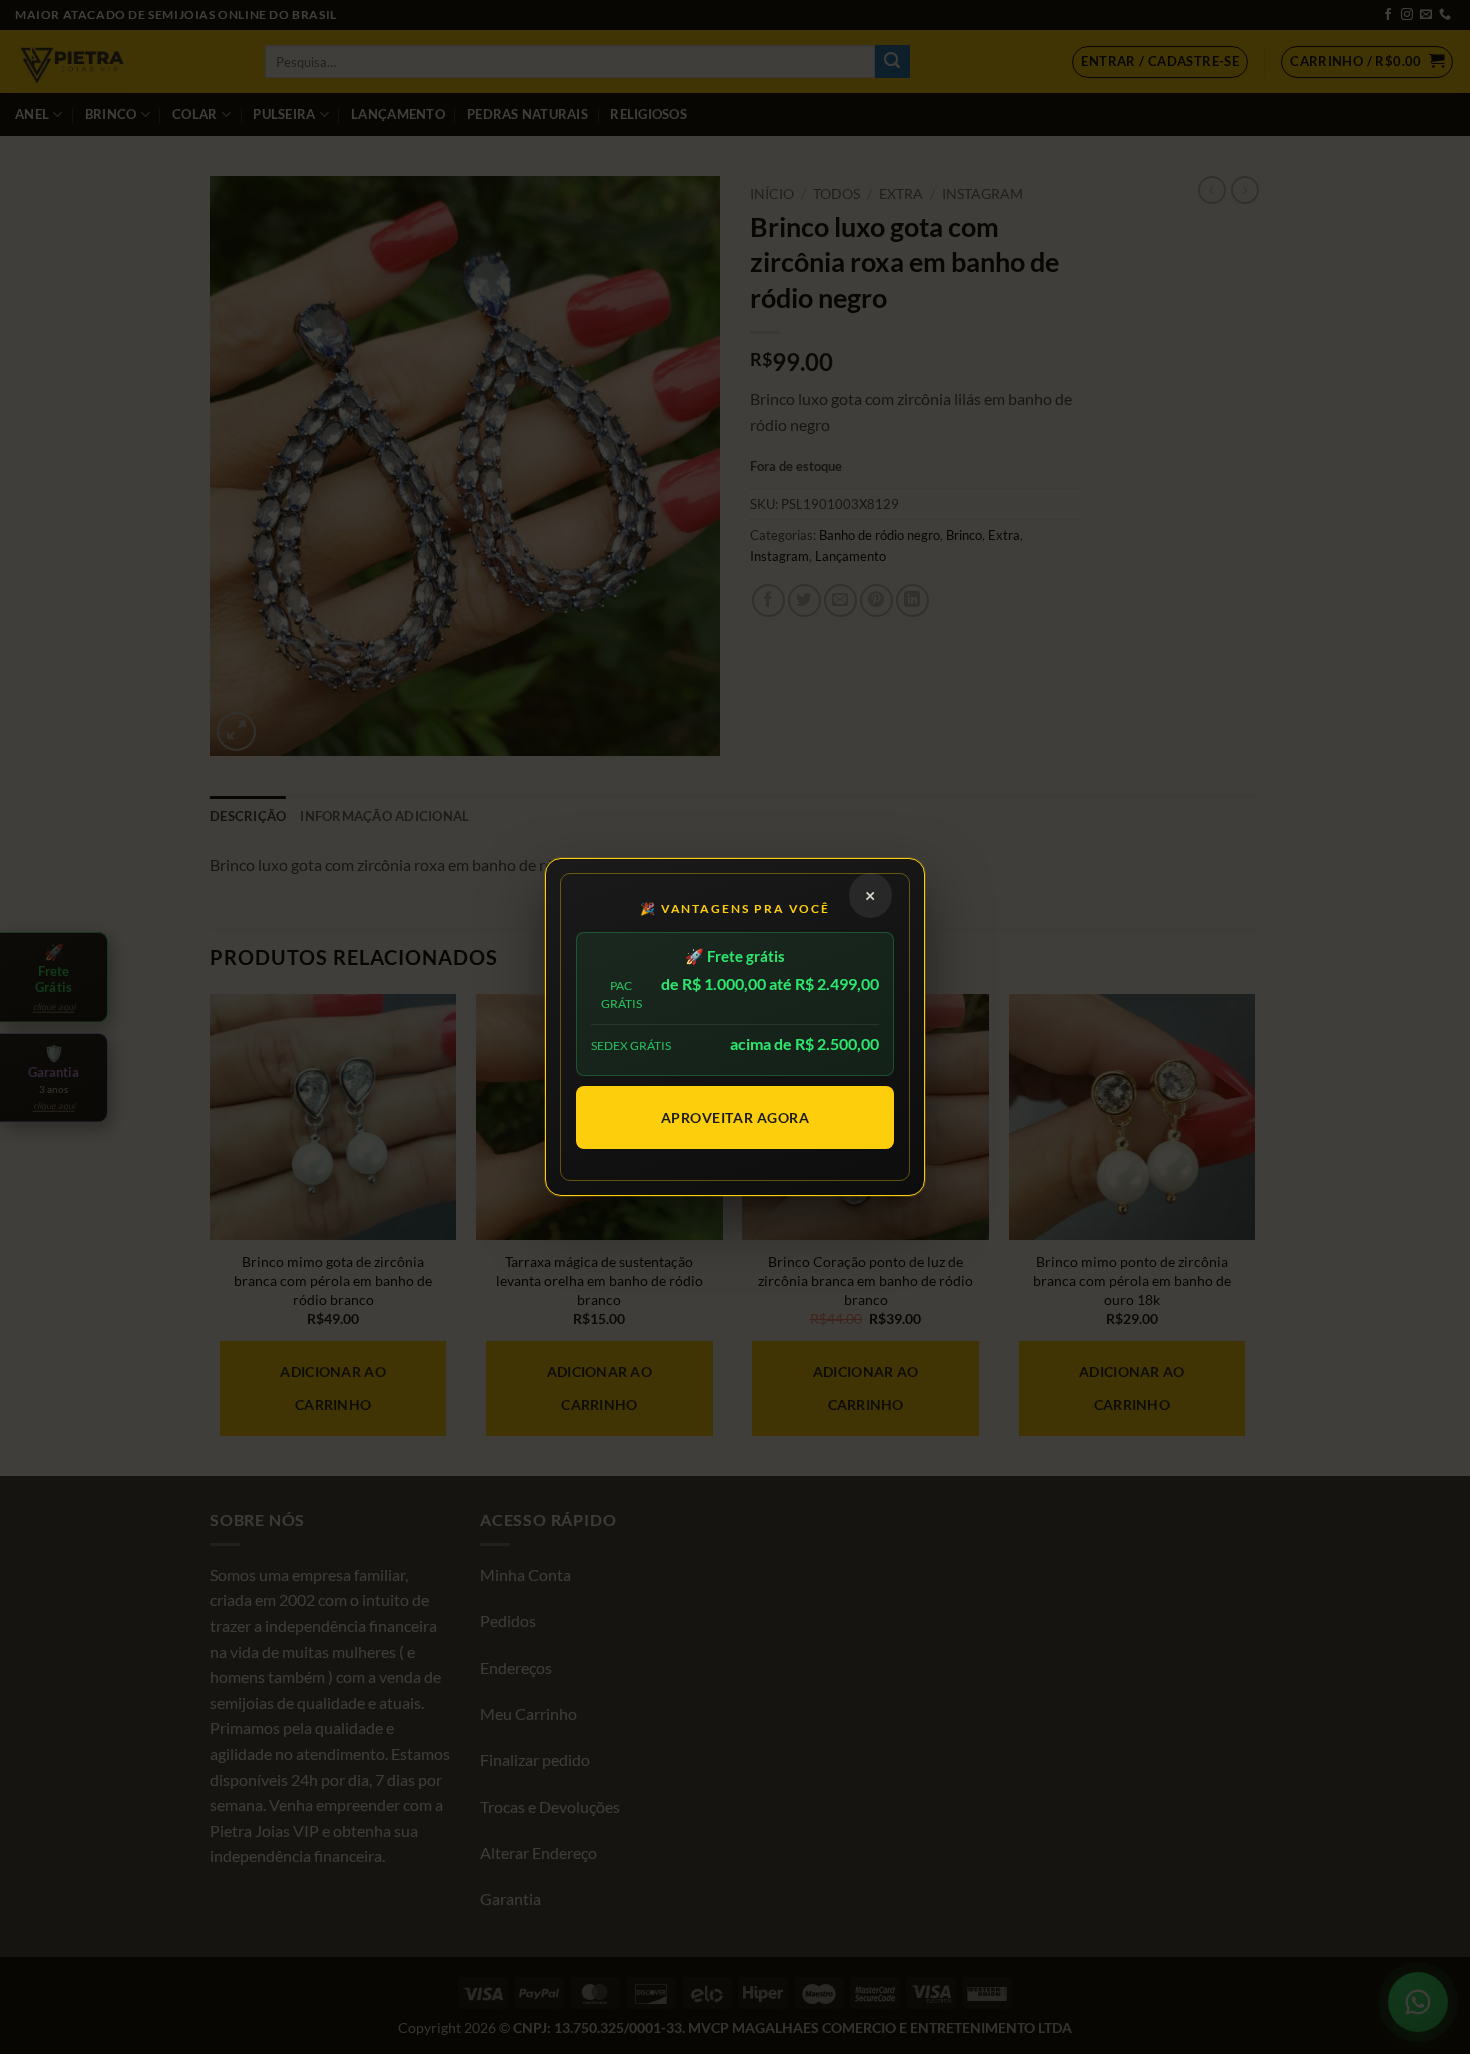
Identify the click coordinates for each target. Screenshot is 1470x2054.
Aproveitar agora (735, 1117)
